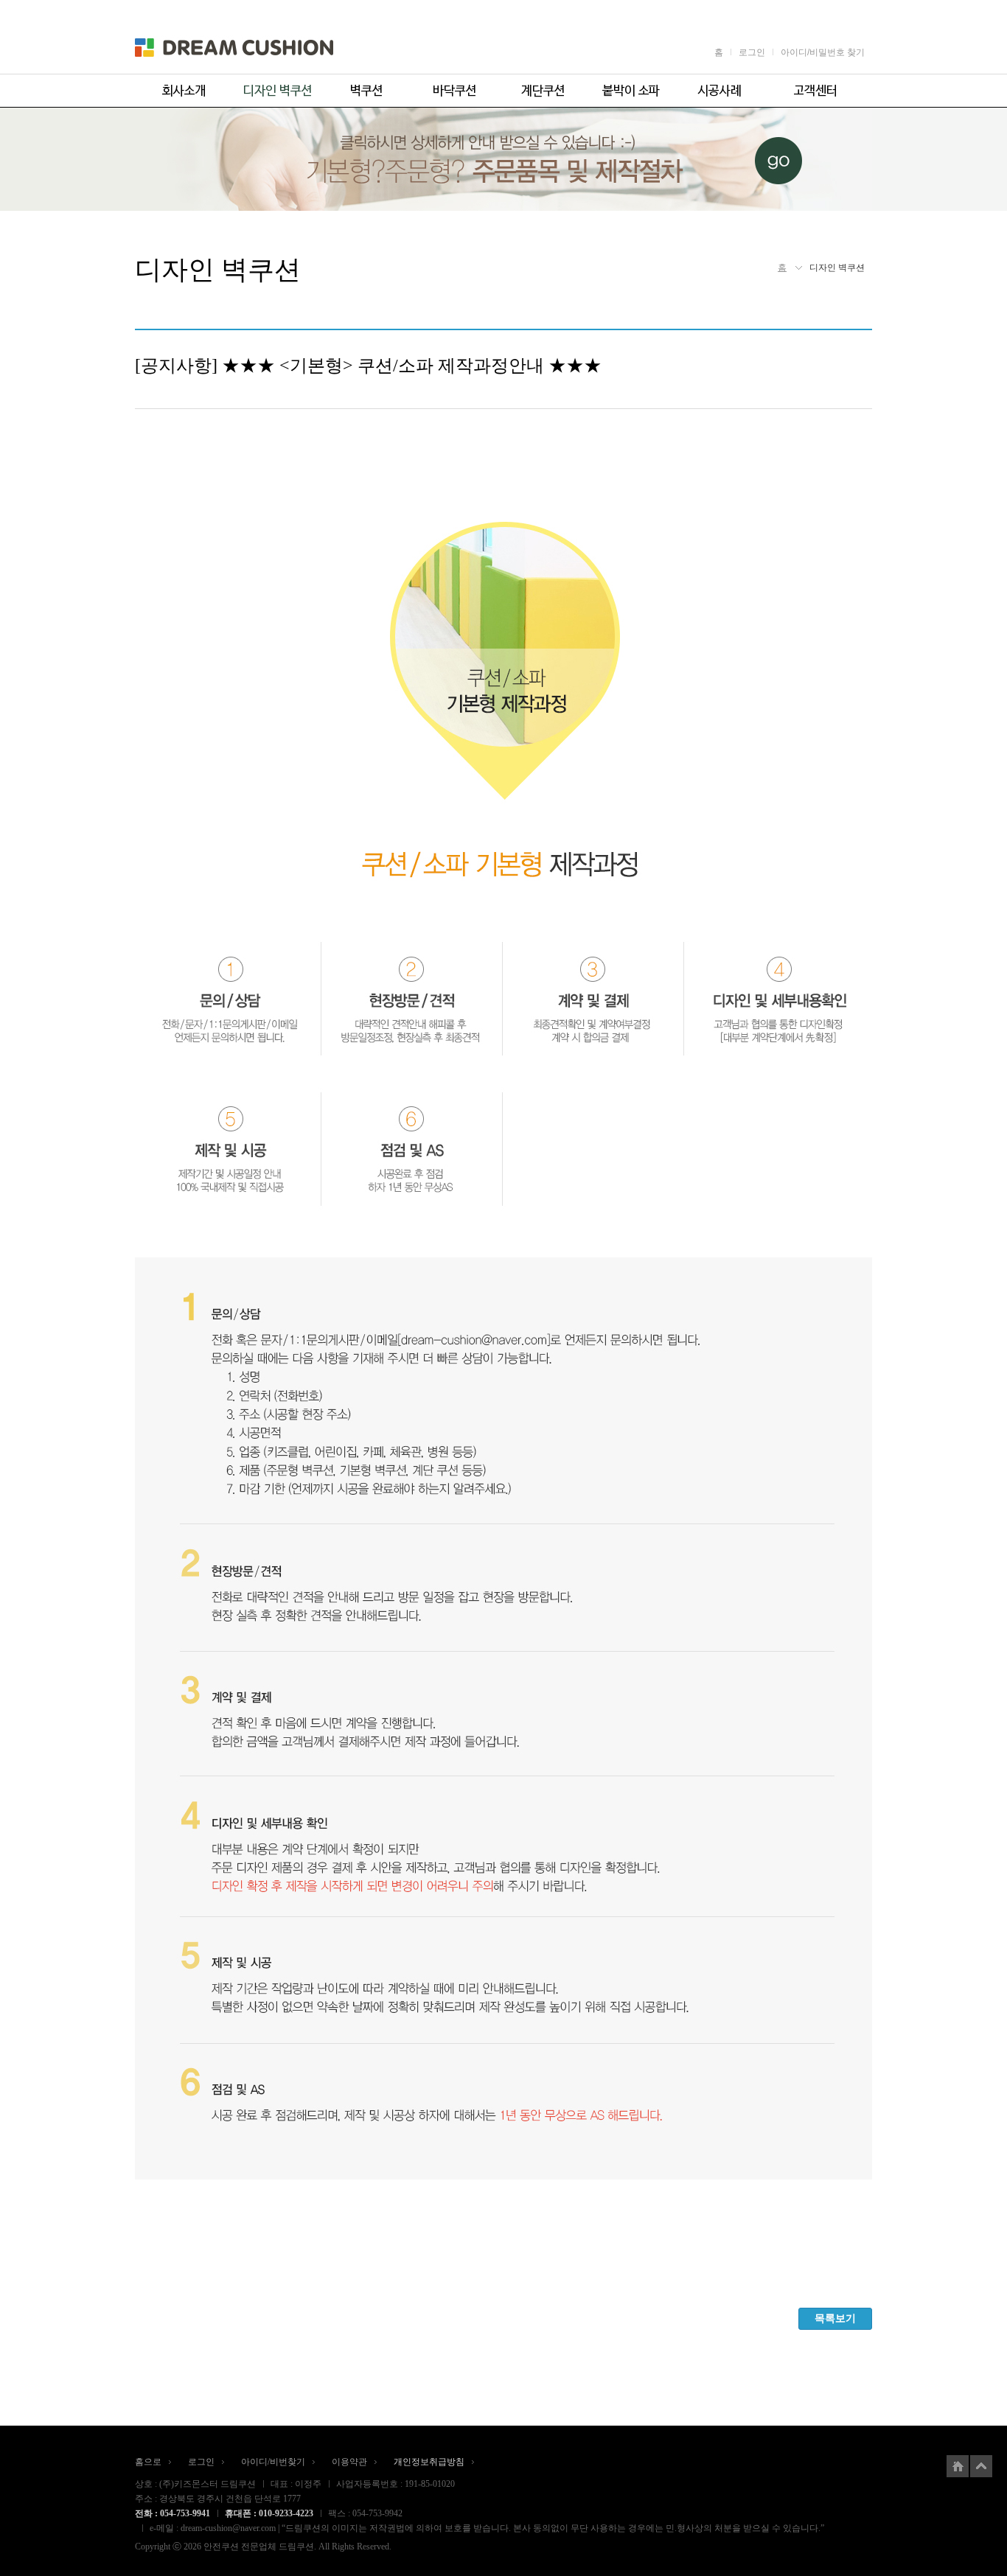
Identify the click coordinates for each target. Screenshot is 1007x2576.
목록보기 (835, 2318)
